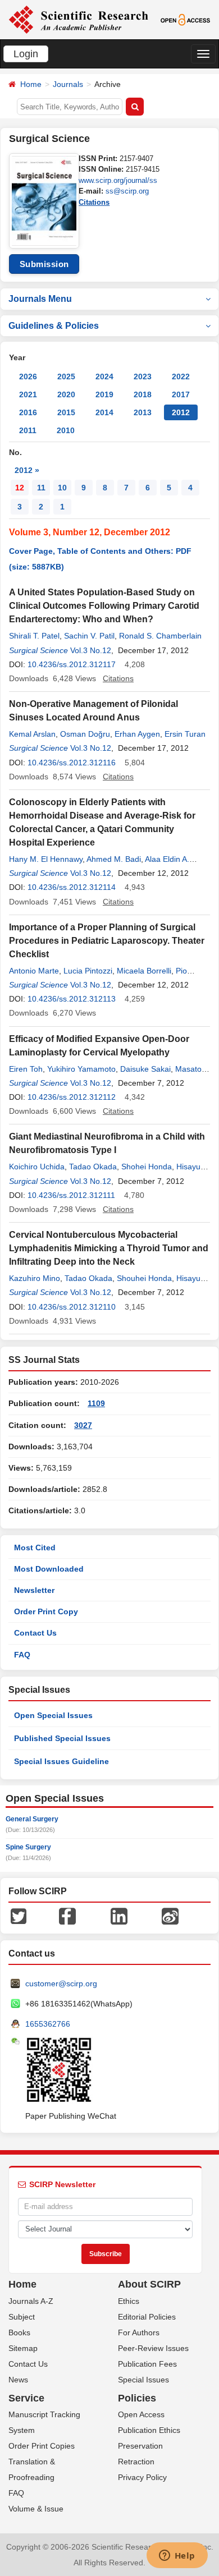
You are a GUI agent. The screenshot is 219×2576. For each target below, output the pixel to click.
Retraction (136, 2462)
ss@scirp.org (127, 191)
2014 (104, 412)
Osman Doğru (85, 734)
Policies (137, 2398)
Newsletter (34, 1590)
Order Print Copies (42, 2446)
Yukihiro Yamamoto (81, 1069)
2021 (28, 394)
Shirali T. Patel (34, 636)
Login (26, 54)
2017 (181, 394)
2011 (28, 430)
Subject (22, 2317)
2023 (143, 376)
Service (26, 2398)
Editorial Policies (147, 2317)
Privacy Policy (142, 2477)
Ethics (129, 2301)
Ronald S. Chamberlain (160, 636)
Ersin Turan (185, 734)
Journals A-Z (31, 2301)
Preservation (140, 2446)
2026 (28, 376)
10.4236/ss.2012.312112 (72, 1097)
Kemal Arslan (32, 734)
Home (31, 84)
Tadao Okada (93, 1167)
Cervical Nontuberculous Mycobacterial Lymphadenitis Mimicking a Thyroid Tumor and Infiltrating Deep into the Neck (109, 1248)
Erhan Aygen (137, 734)
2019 (104, 394)
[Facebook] (67, 1915)
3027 (83, 1425)
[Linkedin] (119, 1915)
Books (19, 2332)
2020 (66, 394)
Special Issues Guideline (61, 1761)
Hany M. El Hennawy (46, 859)
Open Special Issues (53, 1715)
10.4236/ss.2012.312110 (72, 1307)
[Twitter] (19, 1915)
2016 (28, 412)
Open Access (141, 2414)
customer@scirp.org (61, 1983)
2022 (181, 376)
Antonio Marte (34, 971)
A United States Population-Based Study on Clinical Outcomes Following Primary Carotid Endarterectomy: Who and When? (104, 606)
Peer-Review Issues (153, 2348)
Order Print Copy (46, 1611)
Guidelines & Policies (54, 326)
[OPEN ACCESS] (185, 19)
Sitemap (23, 2348)
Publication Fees (147, 2364)
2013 (143, 412)
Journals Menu (40, 299)
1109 (96, 1403)
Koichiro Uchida (37, 1167)
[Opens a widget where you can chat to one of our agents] (177, 2556)
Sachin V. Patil (89, 636)
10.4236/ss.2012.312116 (72, 763)
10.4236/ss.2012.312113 (72, 999)
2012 (181, 412)
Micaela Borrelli (144, 971)
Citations (94, 202)
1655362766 (48, 2024)
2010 (66, 430)
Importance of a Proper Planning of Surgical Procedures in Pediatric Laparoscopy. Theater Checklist (107, 941)
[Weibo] (170, 1915)
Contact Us (35, 1633)
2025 (66, 376)
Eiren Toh (26, 1069)
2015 (66, 412)
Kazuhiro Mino (35, 1278)
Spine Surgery (28, 1847)
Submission (44, 264)
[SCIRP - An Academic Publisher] (78, 19)
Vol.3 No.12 (91, 650)
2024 (104, 376)
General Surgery (32, 1819)
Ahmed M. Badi (114, 859)
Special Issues (143, 2380)
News (18, 2380)
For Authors (139, 2332)
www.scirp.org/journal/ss (118, 180)
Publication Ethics (149, 2430)
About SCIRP (149, 2284)
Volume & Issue (36, 2509)
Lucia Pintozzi (88, 971)
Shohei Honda (147, 1167)
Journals (68, 84)
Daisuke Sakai (145, 1069)
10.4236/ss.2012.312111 (71, 1195)
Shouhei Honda (144, 1278)
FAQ (22, 1655)
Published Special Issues (62, 1738)
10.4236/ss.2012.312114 (72, 887)
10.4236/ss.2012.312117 (72, 664)
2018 (143, 394)
